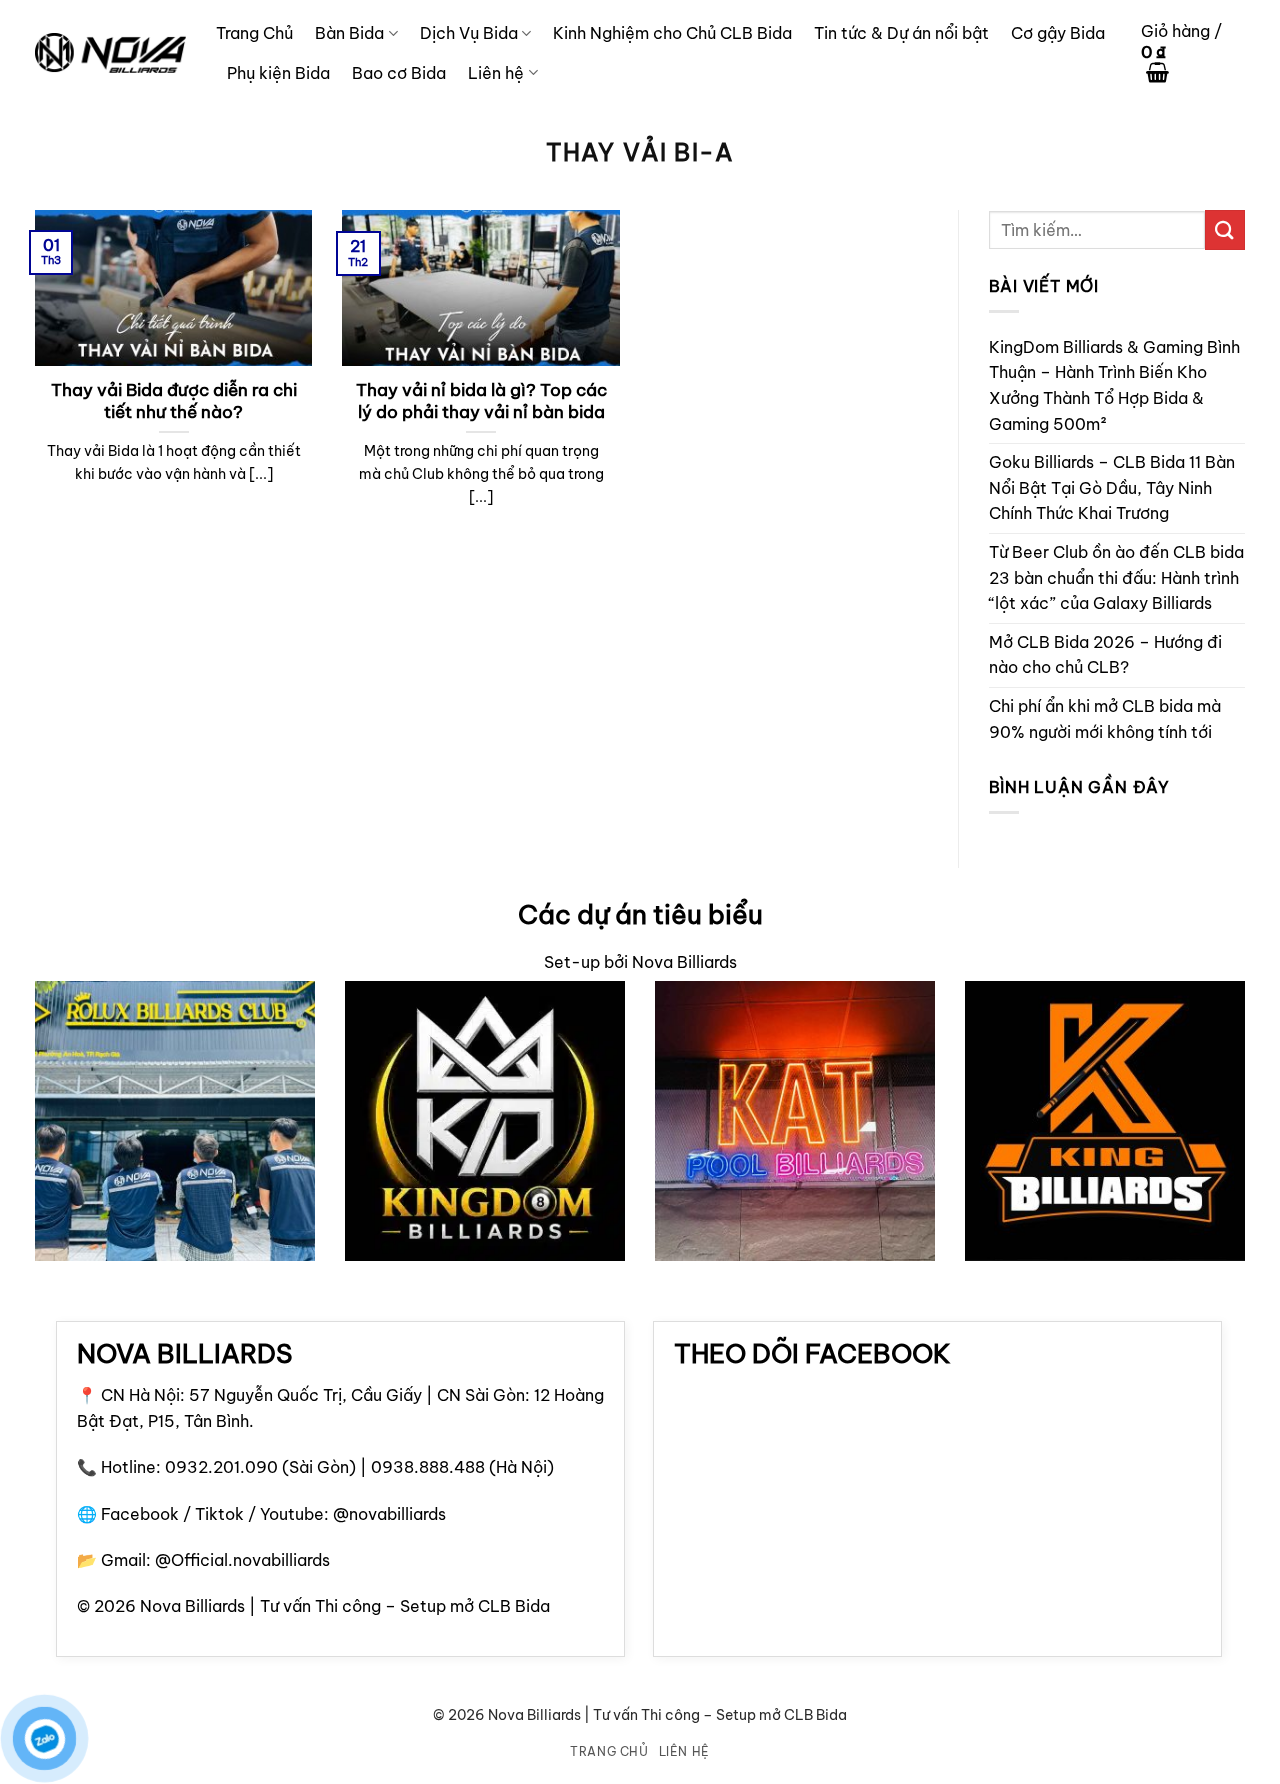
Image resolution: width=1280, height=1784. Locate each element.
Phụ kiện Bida (278, 73)
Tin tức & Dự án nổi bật (901, 33)
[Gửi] (1225, 229)
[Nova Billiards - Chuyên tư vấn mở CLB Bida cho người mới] (110, 53)
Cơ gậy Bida (1058, 33)
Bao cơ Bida (399, 73)
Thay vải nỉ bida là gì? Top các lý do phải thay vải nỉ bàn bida (481, 400)
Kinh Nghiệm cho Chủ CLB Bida (672, 33)
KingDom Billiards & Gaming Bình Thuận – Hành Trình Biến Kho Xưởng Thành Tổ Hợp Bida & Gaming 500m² (1114, 385)
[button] (1193, 53)
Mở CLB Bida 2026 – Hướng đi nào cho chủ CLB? (1105, 655)
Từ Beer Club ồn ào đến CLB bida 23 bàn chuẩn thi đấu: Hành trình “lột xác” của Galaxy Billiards (1116, 577)
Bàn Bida (349, 33)
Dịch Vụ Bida (469, 33)
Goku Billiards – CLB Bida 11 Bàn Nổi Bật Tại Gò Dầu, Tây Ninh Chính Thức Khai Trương (1112, 487)
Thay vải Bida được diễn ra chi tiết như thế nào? (174, 400)
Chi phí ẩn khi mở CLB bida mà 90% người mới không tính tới (1105, 719)
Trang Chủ (254, 33)
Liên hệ (496, 73)
